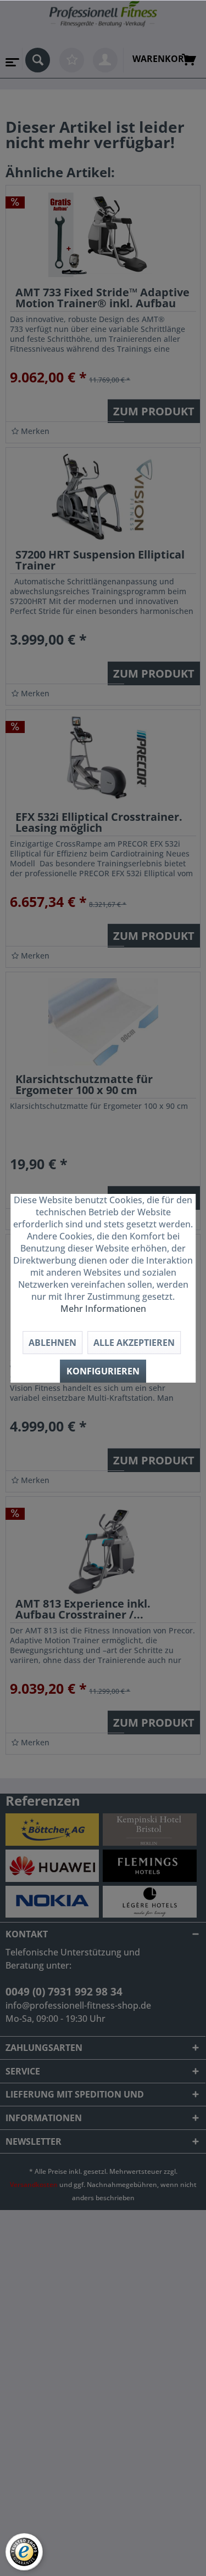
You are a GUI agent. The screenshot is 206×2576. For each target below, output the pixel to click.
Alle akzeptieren (134, 1343)
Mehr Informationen (103, 1309)
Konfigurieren (103, 1371)
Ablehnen (52, 1343)
